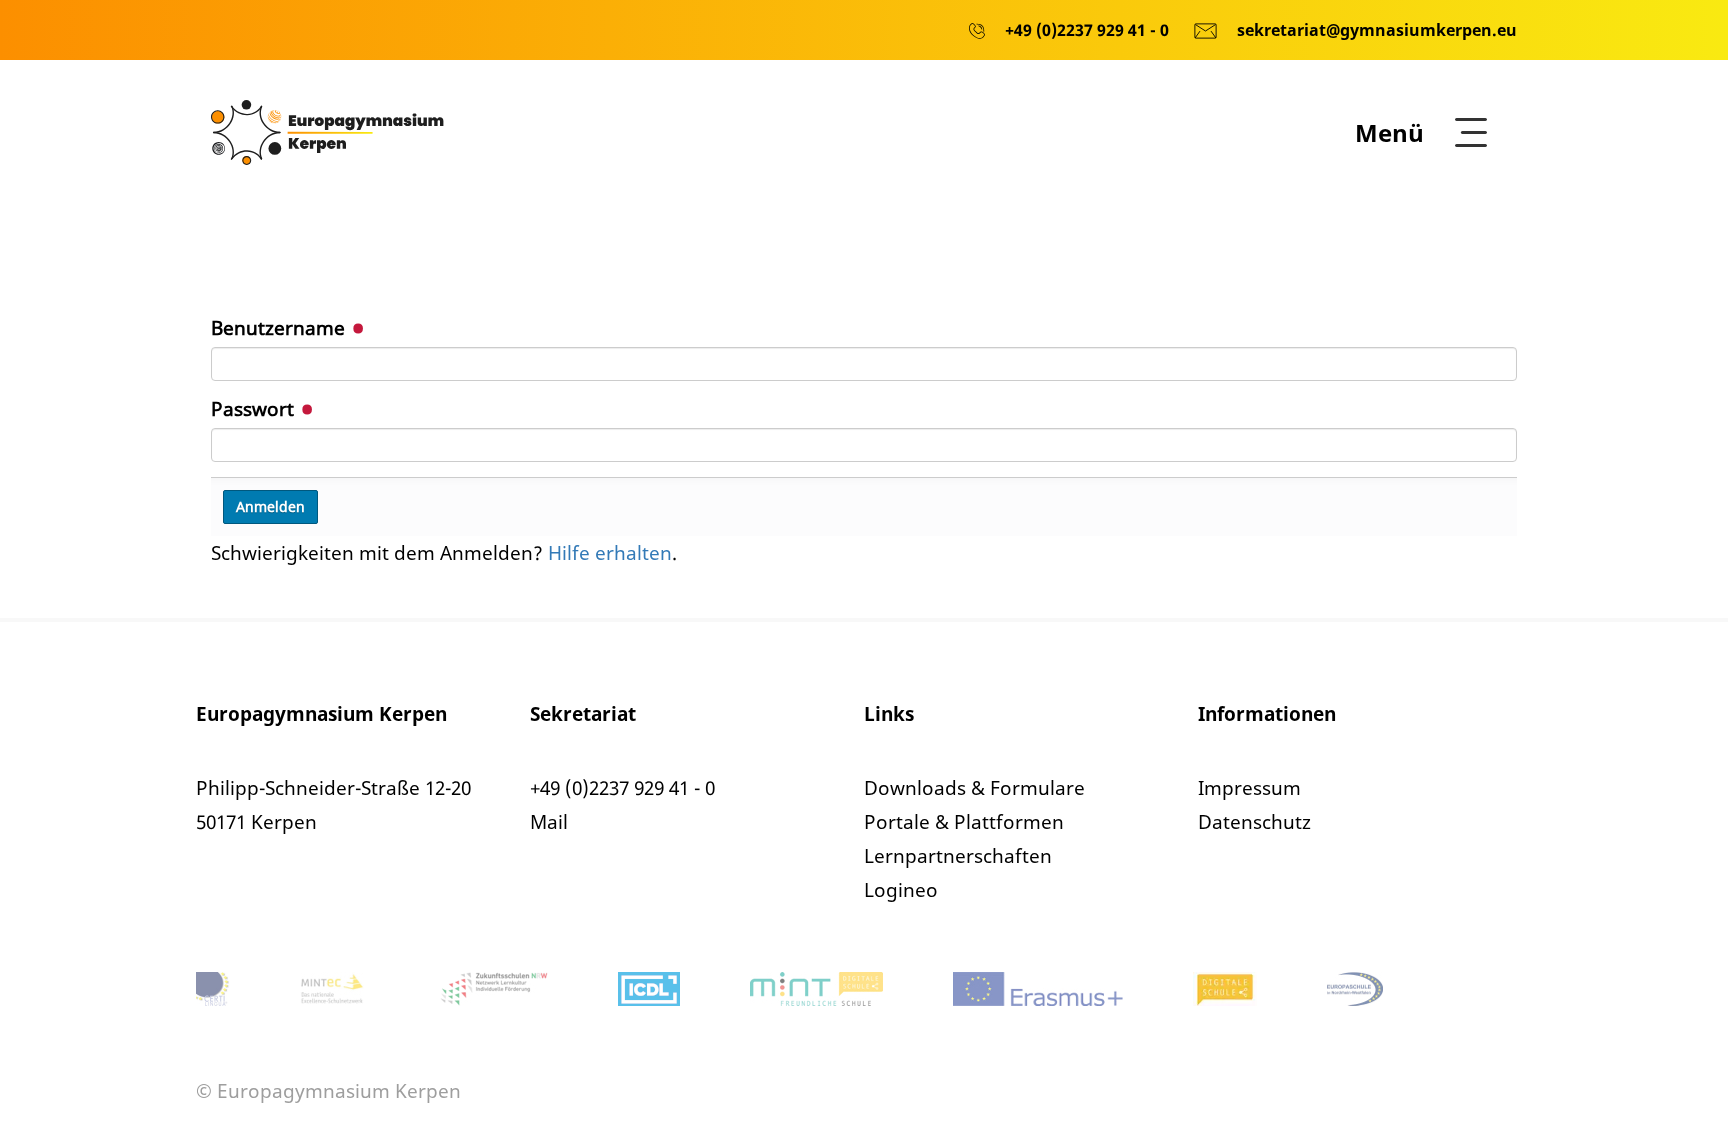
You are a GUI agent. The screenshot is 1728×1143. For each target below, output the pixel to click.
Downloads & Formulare (974, 788)
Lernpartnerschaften (958, 856)
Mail (549, 822)
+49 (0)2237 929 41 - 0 (622, 788)
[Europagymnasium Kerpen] (327, 131)
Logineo (901, 890)
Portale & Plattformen (964, 822)
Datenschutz (1254, 822)
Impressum (1249, 788)
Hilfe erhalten (610, 553)
